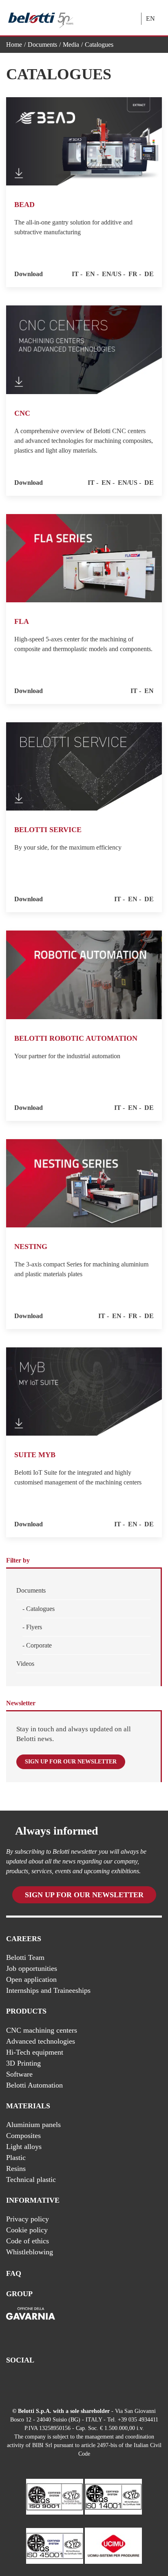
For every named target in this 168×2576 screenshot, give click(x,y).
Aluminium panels (33, 2125)
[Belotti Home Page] (41, 18)
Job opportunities (32, 1968)
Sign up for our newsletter (71, 1762)
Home (14, 45)
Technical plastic (31, 2179)
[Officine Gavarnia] (31, 2321)
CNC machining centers (42, 2030)
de (149, 274)
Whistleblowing (30, 2252)
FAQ (14, 2273)
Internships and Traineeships (48, 1990)
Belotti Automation (34, 2085)
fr (133, 274)
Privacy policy (28, 2219)
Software (19, 2074)
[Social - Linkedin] (27, 2382)
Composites (23, 2136)
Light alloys (24, 2147)
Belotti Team (25, 1957)
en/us (112, 274)
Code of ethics (28, 2241)
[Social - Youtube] (11, 2382)
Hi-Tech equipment (35, 2052)
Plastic (16, 2158)
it (75, 274)
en (90, 274)
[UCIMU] (113, 2545)
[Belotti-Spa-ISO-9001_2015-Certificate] (55, 2496)
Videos (25, 1664)
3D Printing (23, 2063)
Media (71, 45)
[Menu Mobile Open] (113, 12)
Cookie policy (27, 2230)
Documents (42, 45)
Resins (16, 2168)
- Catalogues (39, 1609)
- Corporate (37, 1645)
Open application (31, 1979)
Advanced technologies (41, 2041)
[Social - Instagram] (43, 2382)
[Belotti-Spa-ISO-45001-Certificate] (55, 2545)
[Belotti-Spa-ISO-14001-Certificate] (113, 2496)
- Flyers (32, 1627)
